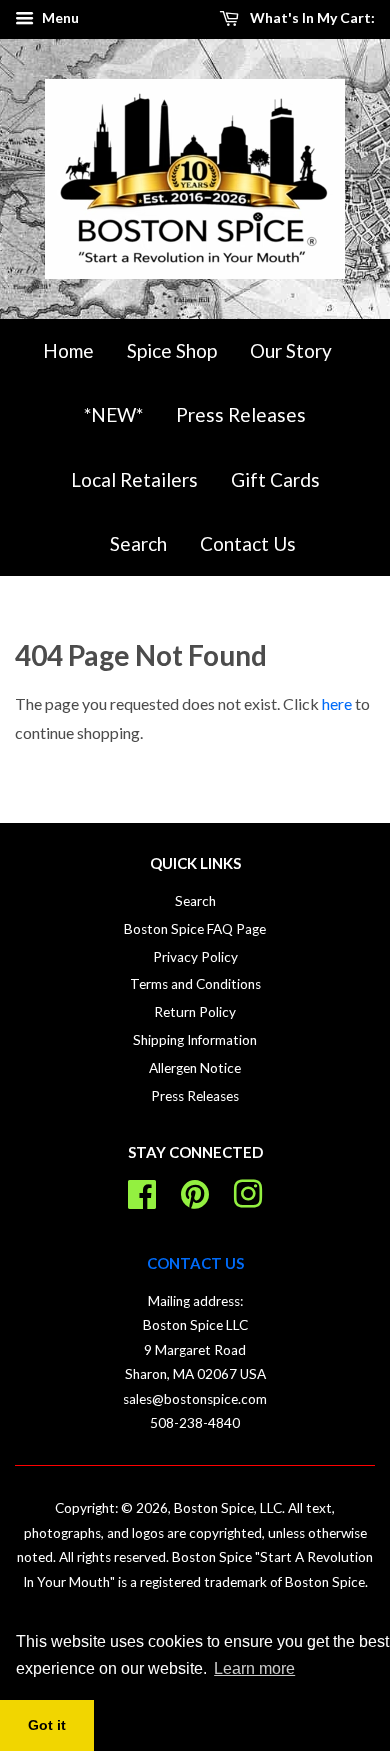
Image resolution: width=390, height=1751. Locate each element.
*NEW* (113, 414)
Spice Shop (172, 350)
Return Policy (195, 1012)
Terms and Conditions (195, 984)
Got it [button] (47, 1725)
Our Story (291, 350)
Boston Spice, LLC (228, 1508)
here (337, 703)
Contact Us (248, 543)
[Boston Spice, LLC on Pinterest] (195, 1191)
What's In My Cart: (311, 17)
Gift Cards (275, 479)
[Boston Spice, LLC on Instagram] (248, 1191)
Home (68, 350)
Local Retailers (134, 479)
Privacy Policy (195, 957)
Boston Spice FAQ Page (195, 929)
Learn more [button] (254, 1668)
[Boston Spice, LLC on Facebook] (142, 1191)
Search (138, 543)
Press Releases (241, 414)
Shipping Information (195, 1040)
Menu (59, 17)
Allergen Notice (195, 1068)
